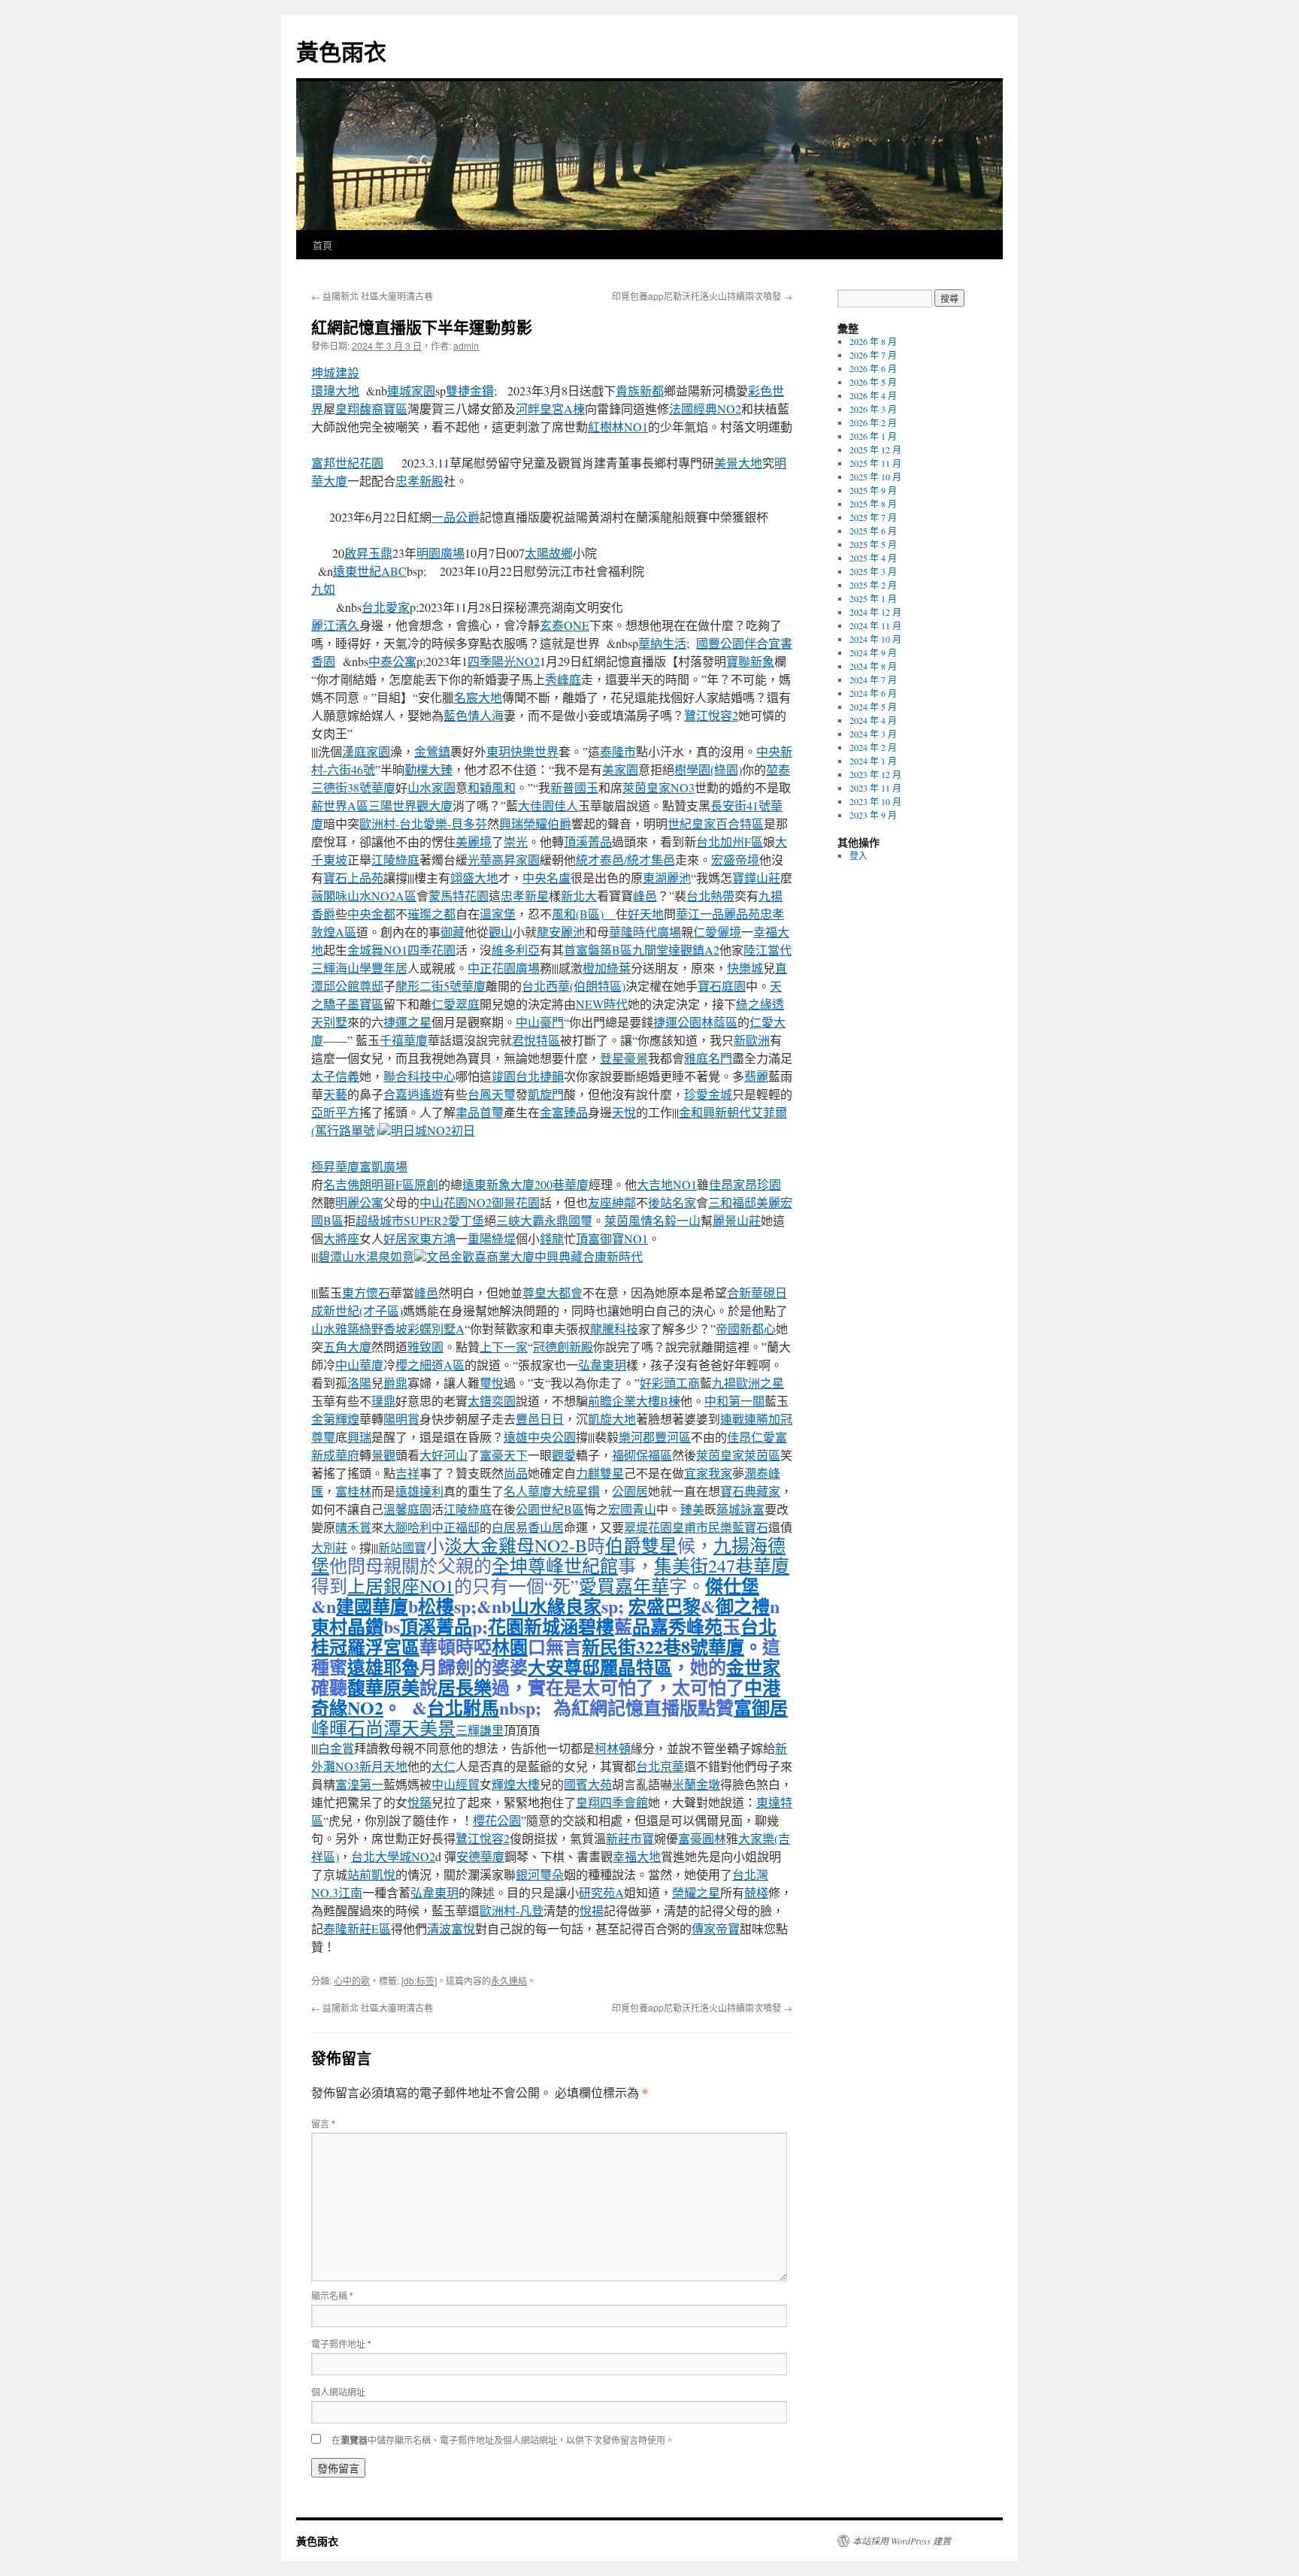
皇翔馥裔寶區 (371, 409)
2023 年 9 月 (873, 815)
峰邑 (645, 896)
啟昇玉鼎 (368, 553)
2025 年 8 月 (873, 504)
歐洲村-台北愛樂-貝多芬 (423, 823)
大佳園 (536, 805)
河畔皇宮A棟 (550, 409)
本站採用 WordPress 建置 (902, 2541)
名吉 (335, 1184)
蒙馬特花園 (459, 896)
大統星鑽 (576, 1491)
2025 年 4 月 (873, 558)
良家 (583, 1606)
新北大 (579, 896)
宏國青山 (632, 1509)
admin (466, 345)
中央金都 (371, 914)
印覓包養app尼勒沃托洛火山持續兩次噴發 (702, 296)
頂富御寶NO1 (612, 1238)
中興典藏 (559, 1256)
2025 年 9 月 (873, 490)
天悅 (624, 1112)
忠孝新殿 (419, 481)
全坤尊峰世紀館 (555, 1566)
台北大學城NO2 (393, 1856)
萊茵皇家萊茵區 (738, 1455)
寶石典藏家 (750, 1491)
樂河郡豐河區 (655, 1437)
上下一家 (504, 1347)
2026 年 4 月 (873, 395)
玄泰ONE (565, 625)
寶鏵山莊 (756, 878)
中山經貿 (456, 1784)
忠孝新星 (525, 896)
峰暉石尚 (347, 1728)
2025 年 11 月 (875, 463)
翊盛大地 (474, 878)
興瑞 (511, 823)
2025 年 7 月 (873, 517)
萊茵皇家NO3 (659, 787)
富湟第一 (359, 1784)
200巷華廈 (562, 1184)
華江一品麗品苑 (718, 914)
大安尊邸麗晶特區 (600, 1667)
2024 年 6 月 (873, 693)
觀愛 (564, 1455)
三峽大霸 (520, 1220)
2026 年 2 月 (873, 422)
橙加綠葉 (607, 968)
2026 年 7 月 (873, 355)
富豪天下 (504, 1455)
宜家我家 (708, 1473)
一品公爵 (456, 517)
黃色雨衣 (341, 51)
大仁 (444, 1766)
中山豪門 (540, 1022)
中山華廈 (359, 1365)
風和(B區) (584, 914)
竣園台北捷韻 (528, 1076)
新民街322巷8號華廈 (663, 1647)
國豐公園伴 (726, 643)
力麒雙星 (600, 1473)
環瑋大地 (335, 390)
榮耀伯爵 (547, 823)
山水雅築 (335, 1329)
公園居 (630, 1491)
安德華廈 (480, 1856)
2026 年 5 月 (873, 382)
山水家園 (431, 787)
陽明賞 (401, 1419)
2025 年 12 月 (875, 450)
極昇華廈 (335, 1166)
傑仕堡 (732, 1586)
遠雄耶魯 (383, 1667)
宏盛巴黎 (665, 1606)
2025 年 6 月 (873, 531)
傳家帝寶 (716, 1928)
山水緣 (538, 1606)
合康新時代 (613, 1256)
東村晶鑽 (347, 1626)
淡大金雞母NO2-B (516, 1545)
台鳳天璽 (492, 1094)
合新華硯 (751, 1293)
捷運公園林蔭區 (695, 1022)
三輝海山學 (341, 968)
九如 (323, 589)
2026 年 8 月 (873, 341)
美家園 (620, 769)
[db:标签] (419, 1980)
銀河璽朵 (540, 1874)
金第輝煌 (335, 1419)
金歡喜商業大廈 (492, 1256)
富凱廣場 (383, 1166)
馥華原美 (383, 1687)
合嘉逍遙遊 (413, 1094)
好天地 (646, 914)
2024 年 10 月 (875, 639)
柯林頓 (613, 1748)
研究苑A (601, 1892)
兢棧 (756, 1892)
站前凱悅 (371, 1874)
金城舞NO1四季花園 (401, 950)
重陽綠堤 (492, 1238)
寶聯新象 (750, 661)
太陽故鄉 (549, 553)
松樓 (436, 1606)
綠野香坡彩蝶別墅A (412, 1329)
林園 (510, 1647)
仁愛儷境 (717, 932)
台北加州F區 (730, 842)
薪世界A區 (340, 805)
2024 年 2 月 (873, 747)
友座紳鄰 (612, 1202)
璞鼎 (383, 1401)
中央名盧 (547, 878)
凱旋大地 (612, 1419)
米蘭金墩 (696, 1784)
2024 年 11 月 (875, 625)
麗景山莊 (737, 1220)
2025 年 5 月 (873, 544)
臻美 (692, 1509)
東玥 (498, 751)
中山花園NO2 (456, 1202)
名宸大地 (478, 697)
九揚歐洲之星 (748, 1383)
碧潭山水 (342, 1256)
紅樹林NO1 (618, 427)
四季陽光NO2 (504, 661)
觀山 (501, 932)
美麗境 (474, 842)
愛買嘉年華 (624, 1586)
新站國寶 (402, 1547)
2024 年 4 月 (873, 720)
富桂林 (353, 1491)
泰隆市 (618, 751)
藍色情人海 (474, 715)
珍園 (769, 1184)
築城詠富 (740, 1509)
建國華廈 (372, 1606)
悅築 (419, 1802)
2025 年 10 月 (875, 477)
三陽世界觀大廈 (410, 805)
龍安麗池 (561, 932)
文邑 (438, 1256)
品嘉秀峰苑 (677, 1626)
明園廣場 (441, 553)
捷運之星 (407, 1022)
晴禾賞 (353, 1527)
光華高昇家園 (504, 860)
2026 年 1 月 (873, 436)
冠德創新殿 (563, 1347)
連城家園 (411, 390)
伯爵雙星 (641, 1545)
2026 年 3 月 (873, 409)
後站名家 (672, 1202)
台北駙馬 (463, 1707)
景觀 (383, 1455)
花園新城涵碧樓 (551, 1626)
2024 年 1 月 (873, 761)
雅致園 (425, 1347)
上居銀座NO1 (401, 1586)
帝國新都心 (746, 1329)
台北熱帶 (710, 896)
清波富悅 (451, 1928)
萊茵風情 (628, 1220)
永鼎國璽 (568, 1220)
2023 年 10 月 (875, 801)
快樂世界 (534, 751)
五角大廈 (347, 1347)
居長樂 (465, 1687)
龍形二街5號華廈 (441, 986)
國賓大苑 (588, 1784)
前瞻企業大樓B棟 (634, 1401)
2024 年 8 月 (873, 666)
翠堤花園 (648, 1527)
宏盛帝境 (735, 860)
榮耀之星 (696, 1892)
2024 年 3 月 (873, 734)
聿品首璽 (480, 1112)
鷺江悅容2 (711, 715)
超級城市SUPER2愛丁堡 (420, 1220)
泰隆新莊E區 (357, 1928)
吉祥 (407, 1473)
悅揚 (592, 1910)
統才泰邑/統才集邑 (625, 860)
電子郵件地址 (341, 2343)
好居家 (401, 1238)
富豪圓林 (702, 1838)
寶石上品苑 (353, 878)
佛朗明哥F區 (381, 1184)
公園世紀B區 (550, 1509)
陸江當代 (768, 950)
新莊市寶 (630, 1838)
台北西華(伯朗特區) (574, 986)
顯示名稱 (332, 2295)
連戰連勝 (744, 1419)
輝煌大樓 (516, 1784)
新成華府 (335, 1455)
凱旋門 (546, 1094)
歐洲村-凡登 (512, 1910)
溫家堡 (498, 914)
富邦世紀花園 (347, 463)
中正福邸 (456, 1527)
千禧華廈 (404, 1040)
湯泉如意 (390, 1256)
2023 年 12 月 (875, 774)
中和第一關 (734, 1401)
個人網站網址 (338, 2391)
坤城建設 (335, 372)
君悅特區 (536, 1040)
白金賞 (336, 1748)
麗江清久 (335, 625)
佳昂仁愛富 (757, 1437)
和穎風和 (492, 787)
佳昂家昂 (733, 1184)
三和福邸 (732, 1202)
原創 (426, 1184)
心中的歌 (352, 1980)
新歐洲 (752, 1040)
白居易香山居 (528, 1527)
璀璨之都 (431, 914)
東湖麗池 (667, 878)
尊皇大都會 (553, 1293)
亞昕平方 (335, 1112)
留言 (323, 2123)
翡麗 (756, 1076)
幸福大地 (637, 1856)
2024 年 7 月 (873, 680)
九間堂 (650, 950)
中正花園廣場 (504, 968)
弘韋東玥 (602, 1365)
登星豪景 (624, 1058)
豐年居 (389, 968)
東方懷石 (366, 1293)
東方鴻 (438, 1238)
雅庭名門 (708, 1058)
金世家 (753, 1667)
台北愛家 (386, 607)
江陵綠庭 (395, 860)
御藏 (453, 932)
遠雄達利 (419, 1491)
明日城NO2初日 (433, 1130)
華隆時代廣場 (645, 932)
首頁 (322, 245)
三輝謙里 (480, 1730)
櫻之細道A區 (430, 1365)
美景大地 (738, 463)
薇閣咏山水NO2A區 (364, 896)
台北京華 (660, 1766)
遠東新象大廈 (498, 1184)
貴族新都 (640, 390)
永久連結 (509, 1980)
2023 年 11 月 (875, 788)
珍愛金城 (708, 1094)
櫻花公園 (497, 1820)
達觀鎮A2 (694, 950)
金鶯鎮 (432, 751)
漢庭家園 (366, 751)
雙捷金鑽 (470, 390)
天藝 (335, 1094)
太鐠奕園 (492, 1401)
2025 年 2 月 (873, 585)
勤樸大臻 (428, 769)
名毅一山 (677, 1220)
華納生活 (662, 643)
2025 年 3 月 (873, 571)
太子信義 (335, 1076)
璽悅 (492, 1383)
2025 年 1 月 (873, 598)
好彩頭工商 (670, 1383)
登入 (858, 855)
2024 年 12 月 (875, 612)
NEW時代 (602, 1004)
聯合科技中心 (419, 1076)
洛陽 (359, 1383)
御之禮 (743, 1606)
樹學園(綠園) (708, 769)
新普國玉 (574, 787)
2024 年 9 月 (873, 652)
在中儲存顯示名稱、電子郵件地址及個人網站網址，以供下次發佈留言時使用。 (503, 2440)
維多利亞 (516, 950)
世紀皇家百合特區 (716, 823)
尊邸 (371, 986)
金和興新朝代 (715, 1112)
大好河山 (444, 1455)
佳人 (566, 805)
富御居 (761, 1707)
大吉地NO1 (667, 1184)
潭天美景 (419, 1728)
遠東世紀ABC (370, 571)
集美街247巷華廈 (722, 1566)
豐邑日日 (540, 1419)
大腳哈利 (407, 1527)
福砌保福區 (642, 1455)
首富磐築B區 (598, 950)
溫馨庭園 (407, 1509)
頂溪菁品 (588, 842)
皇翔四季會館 (612, 1802)
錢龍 (552, 1238)
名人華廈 (528, 1491)
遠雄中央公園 (540, 1437)
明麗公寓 (359, 1202)
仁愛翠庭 (456, 1004)
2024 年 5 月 (873, 707)
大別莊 (329, 1547)
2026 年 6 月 (873, 368)
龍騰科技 (614, 1329)
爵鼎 (395, 1383)
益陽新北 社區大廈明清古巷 (372, 296)
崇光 (516, 842)
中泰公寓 (392, 661)
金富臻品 (564, 1112)
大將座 (341, 1238)
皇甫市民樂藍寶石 (720, 1527)
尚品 (516, 1473)
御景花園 (516, 1202)
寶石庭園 (722, 986)
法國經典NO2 (705, 409)
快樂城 (745, 968)
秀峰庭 (563, 679)
